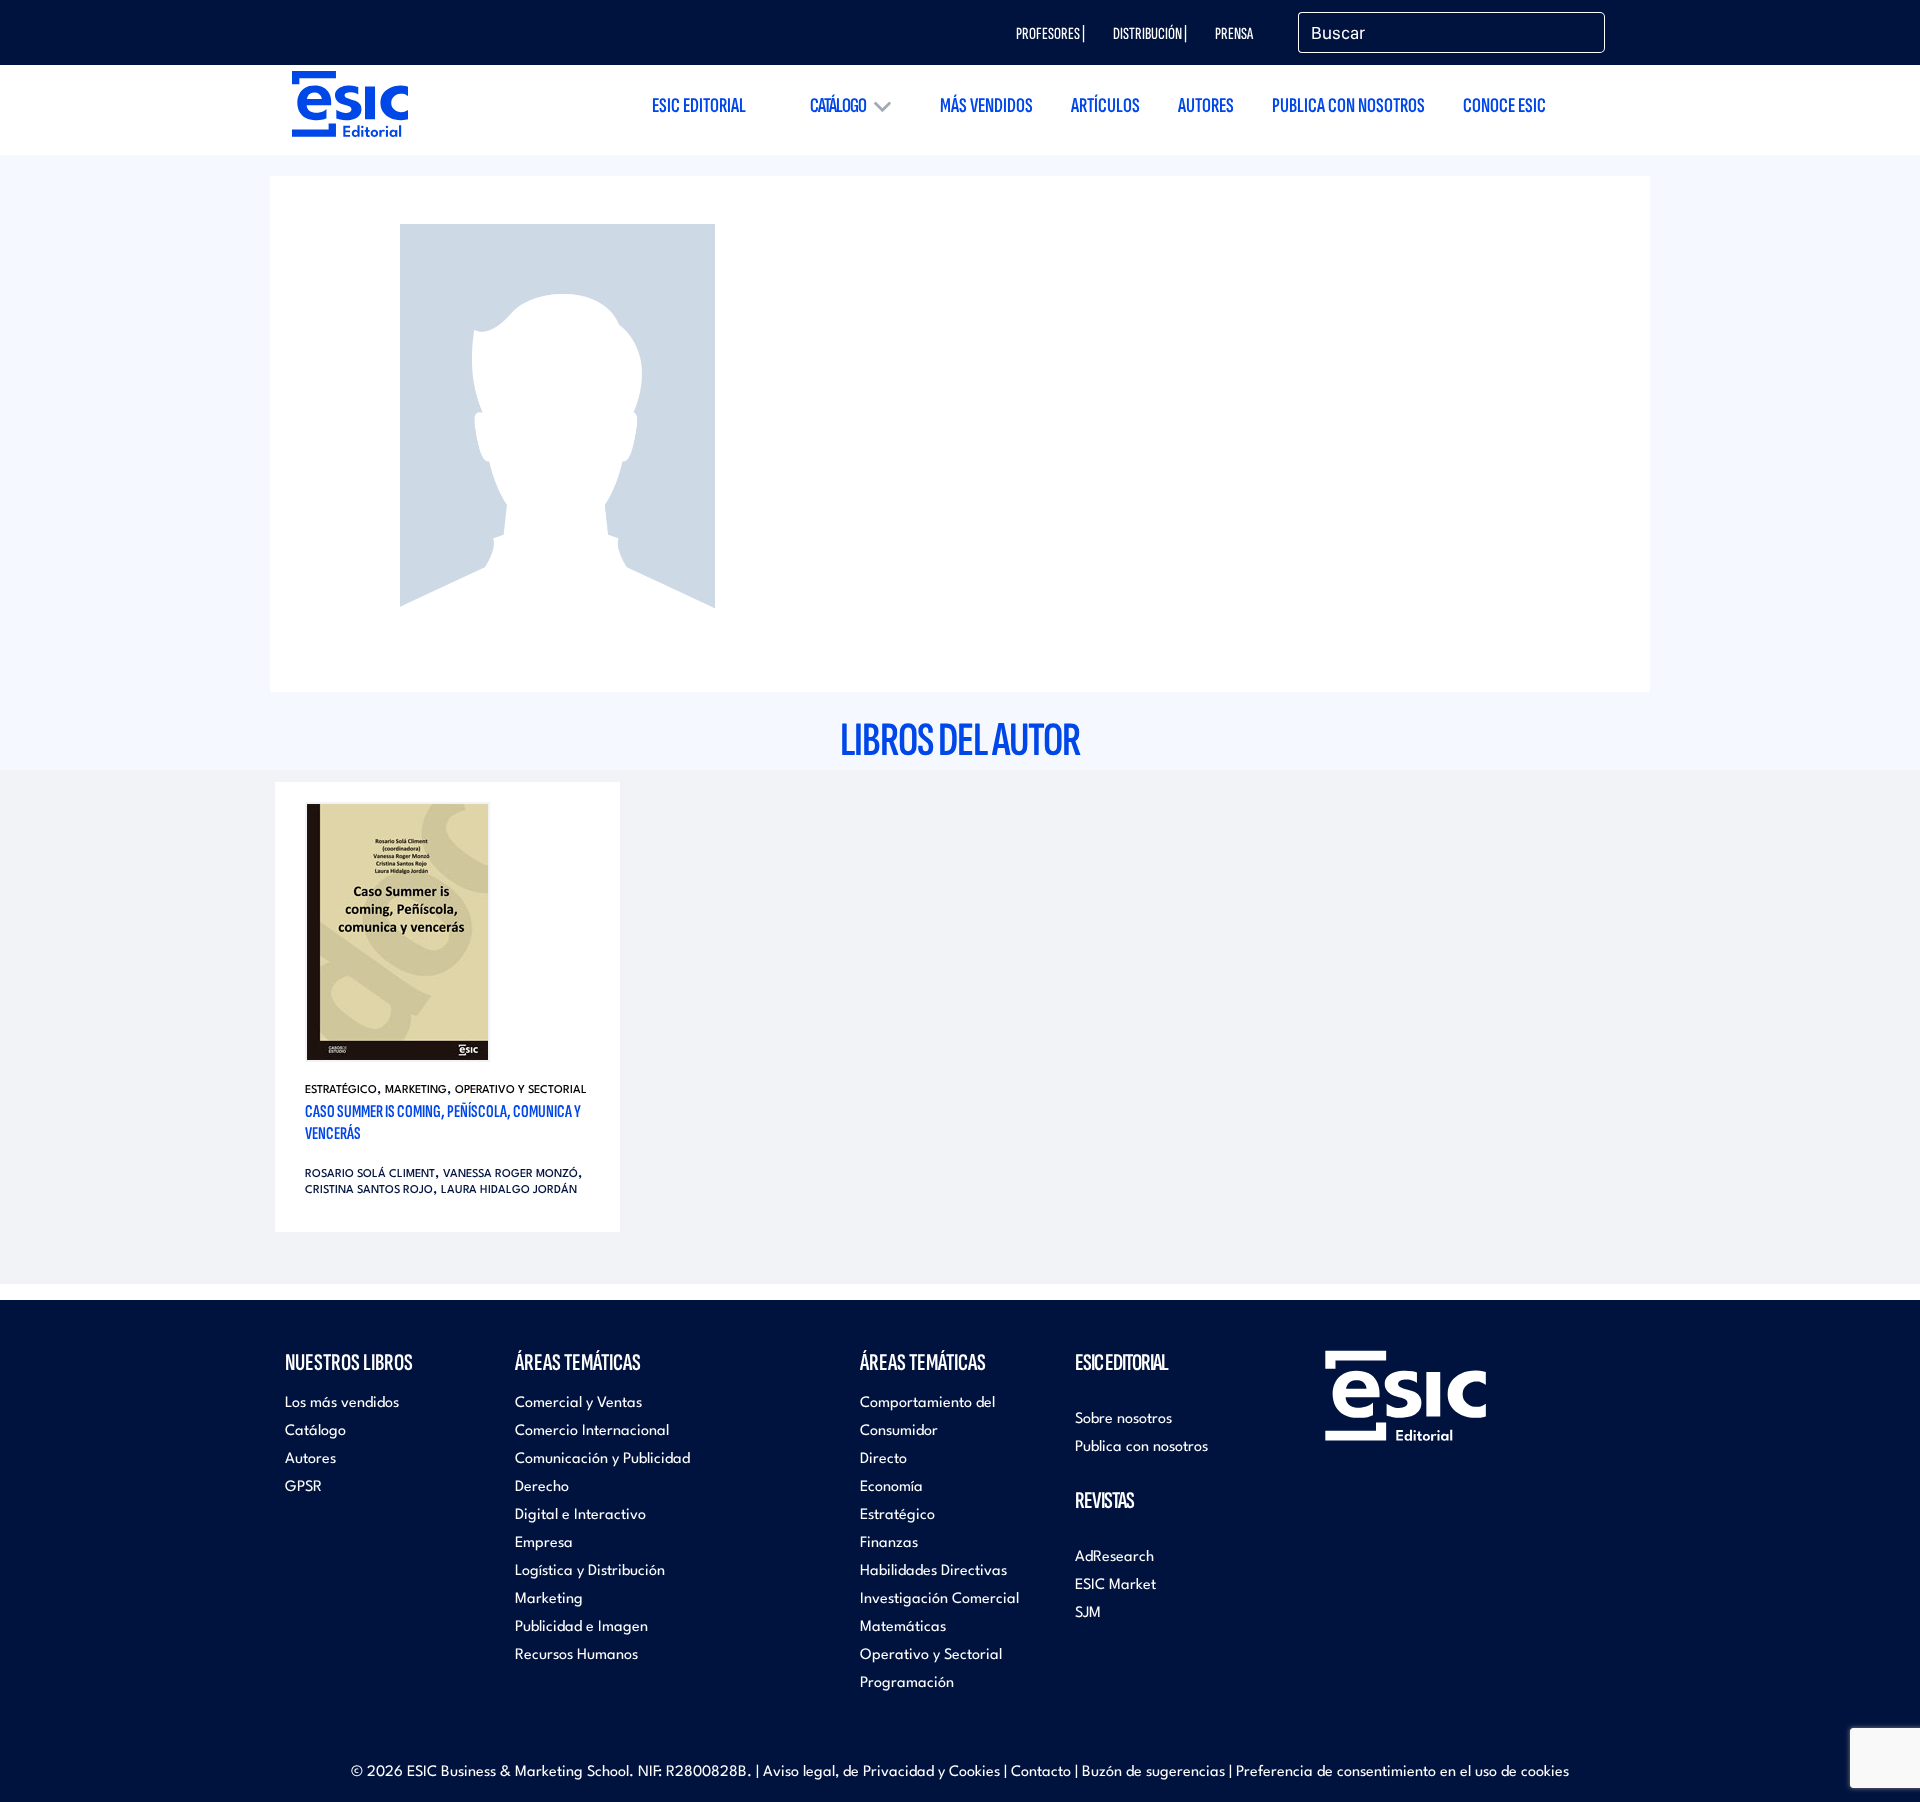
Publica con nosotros (1348, 105)
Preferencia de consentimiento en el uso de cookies (1402, 1772)
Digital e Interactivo (580, 1515)
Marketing (416, 1090)
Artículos (1105, 105)
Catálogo (838, 105)
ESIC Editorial (699, 105)
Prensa (1234, 34)
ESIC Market (1115, 1585)
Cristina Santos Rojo (369, 1190)
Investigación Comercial (939, 1599)
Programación (907, 1683)
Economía (891, 1487)
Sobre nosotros (1123, 1419)
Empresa (544, 1543)
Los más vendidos (342, 1403)
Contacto (1041, 1772)
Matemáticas (903, 1627)
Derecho (542, 1487)
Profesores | (1050, 34)
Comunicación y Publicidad (602, 1459)
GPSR (303, 1487)
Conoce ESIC (1504, 105)
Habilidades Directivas (933, 1571)
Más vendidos (986, 105)
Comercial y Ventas (578, 1403)
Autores (1206, 105)
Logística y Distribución (590, 1571)
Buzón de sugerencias (1153, 1772)
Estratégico (341, 1090)
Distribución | (1150, 34)
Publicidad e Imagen (581, 1627)
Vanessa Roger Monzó (510, 1174)
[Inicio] (350, 103)
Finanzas (889, 1543)
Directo (883, 1459)
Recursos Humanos (576, 1655)
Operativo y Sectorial (521, 1090)
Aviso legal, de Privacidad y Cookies (881, 1772)
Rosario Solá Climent (370, 1174)
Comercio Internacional (592, 1431)
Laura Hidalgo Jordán (509, 1190)
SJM (1088, 1613)
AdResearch (1114, 1557)
